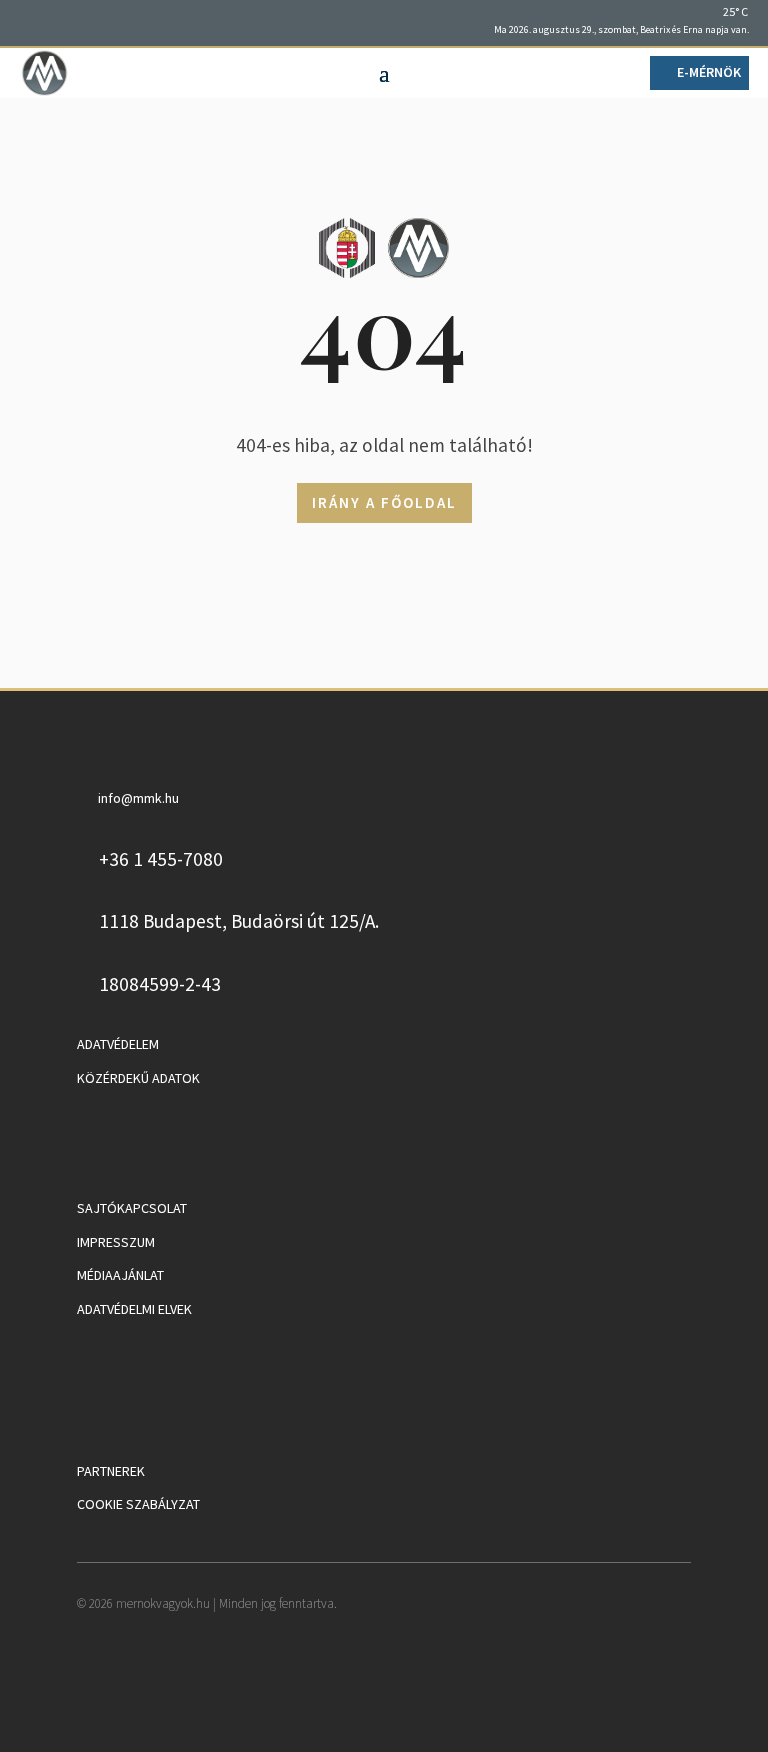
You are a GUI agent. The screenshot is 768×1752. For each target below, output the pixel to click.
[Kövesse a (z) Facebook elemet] (35, 21)
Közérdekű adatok (138, 1078)
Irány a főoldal (384, 502)
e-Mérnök (709, 72)
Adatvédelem (118, 1044)
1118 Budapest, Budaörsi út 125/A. (239, 921)
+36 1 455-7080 (161, 859)
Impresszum (116, 1242)
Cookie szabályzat (138, 1504)
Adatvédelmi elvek (134, 1309)
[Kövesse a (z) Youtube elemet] (65, 21)
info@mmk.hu (138, 798)
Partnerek (111, 1471)
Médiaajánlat (120, 1275)
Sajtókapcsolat (132, 1208)
